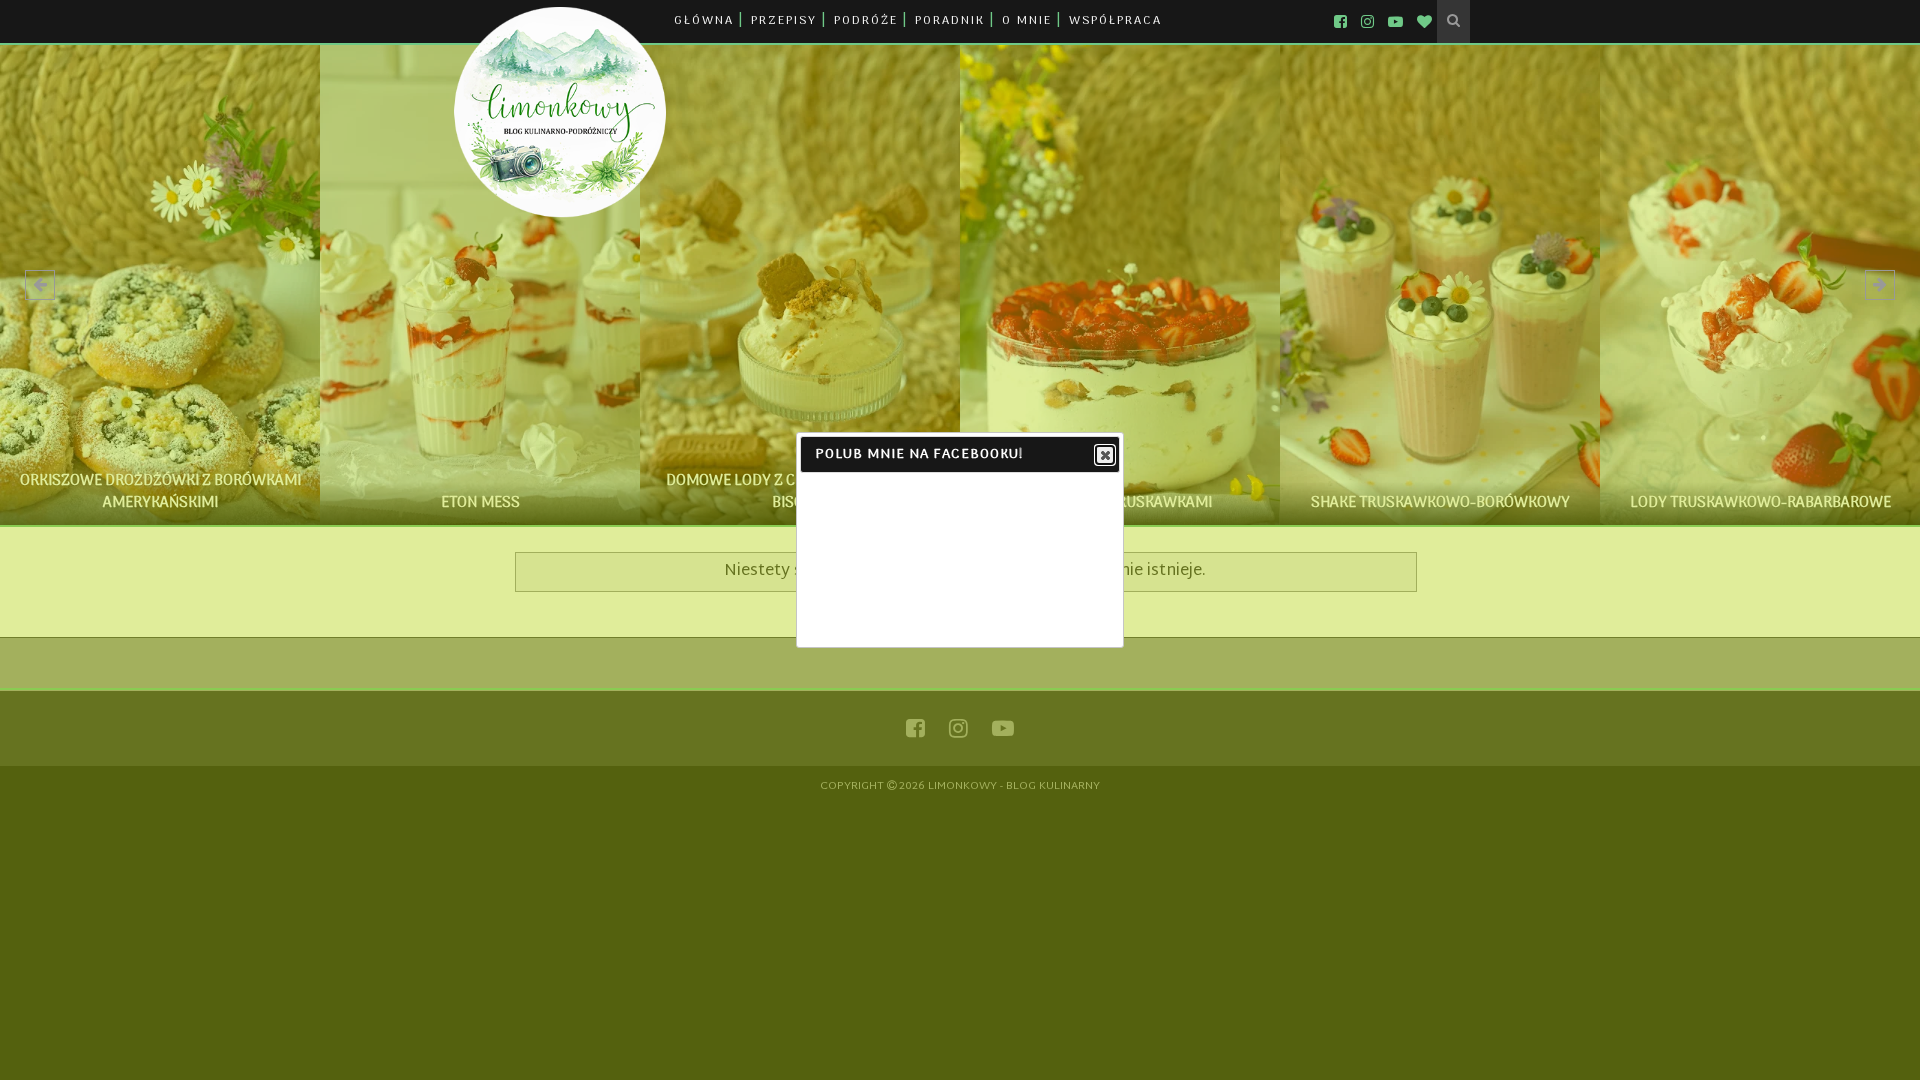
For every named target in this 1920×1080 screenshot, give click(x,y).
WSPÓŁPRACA (1115, 21)
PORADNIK (950, 21)
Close (1105, 455)
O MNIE (1027, 21)
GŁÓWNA (704, 21)
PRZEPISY (784, 21)
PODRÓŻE (866, 21)
